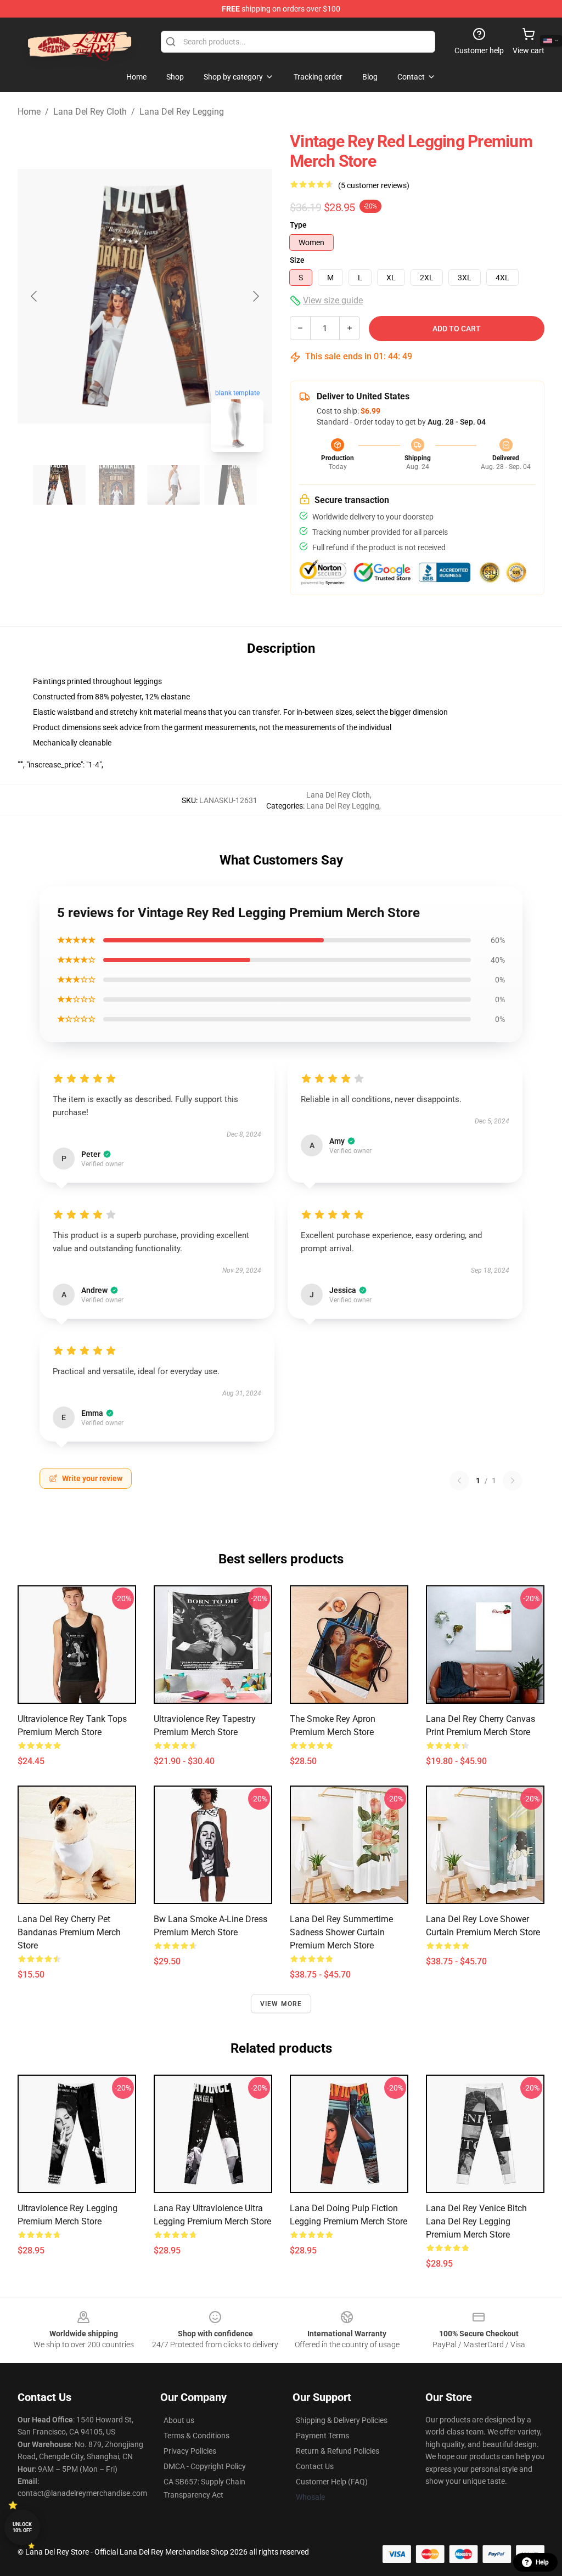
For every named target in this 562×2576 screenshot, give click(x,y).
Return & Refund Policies (338, 2451)
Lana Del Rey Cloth (90, 112)
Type (298, 225)
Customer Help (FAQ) (332, 2482)
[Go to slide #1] (59, 485)
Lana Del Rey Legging (182, 112)
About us (179, 2420)
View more (281, 2004)
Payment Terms (322, 2436)
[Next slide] (255, 296)
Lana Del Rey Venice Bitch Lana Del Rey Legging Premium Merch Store (476, 2221)
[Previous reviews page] (459, 1481)
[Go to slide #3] (173, 485)
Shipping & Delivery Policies (342, 2420)
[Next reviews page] (513, 1481)
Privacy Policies (190, 2451)
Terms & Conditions (196, 2436)
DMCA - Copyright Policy (205, 2466)
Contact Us (315, 2466)
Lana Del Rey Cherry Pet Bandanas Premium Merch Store (69, 1932)
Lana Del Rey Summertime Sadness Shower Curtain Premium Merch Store (341, 1932)
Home (29, 112)
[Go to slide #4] (231, 485)
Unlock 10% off (22, 2527)
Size (297, 260)
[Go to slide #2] (116, 485)
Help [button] (542, 2562)
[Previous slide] (35, 296)
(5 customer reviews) (374, 185)
